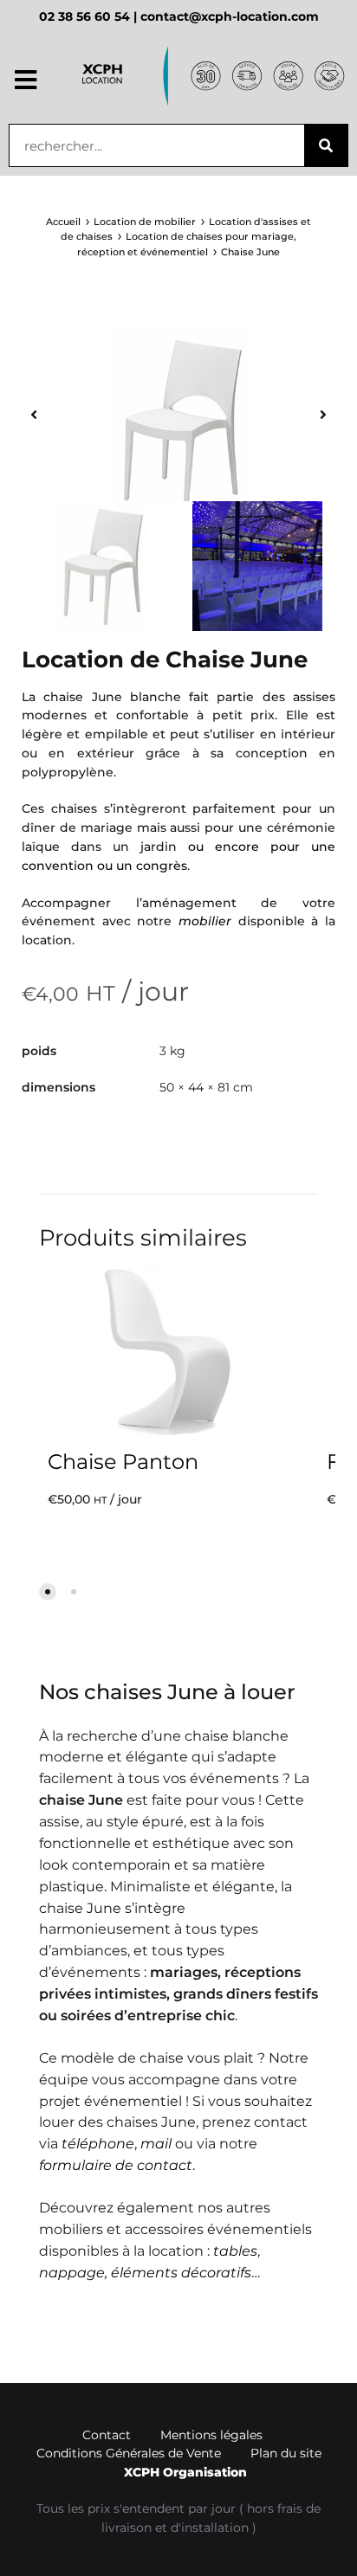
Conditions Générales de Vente (129, 2453)
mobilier (205, 921)
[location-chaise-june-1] (178, 426)
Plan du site (286, 2453)
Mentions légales (211, 2435)
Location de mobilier (145, 222)
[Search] (326, 145)
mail (156, 2144)
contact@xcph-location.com (230, 16)
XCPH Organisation (185, 2472)
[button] (26, 80)
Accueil (63, 222)
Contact (107, 2435)
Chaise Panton (123, 1462)
